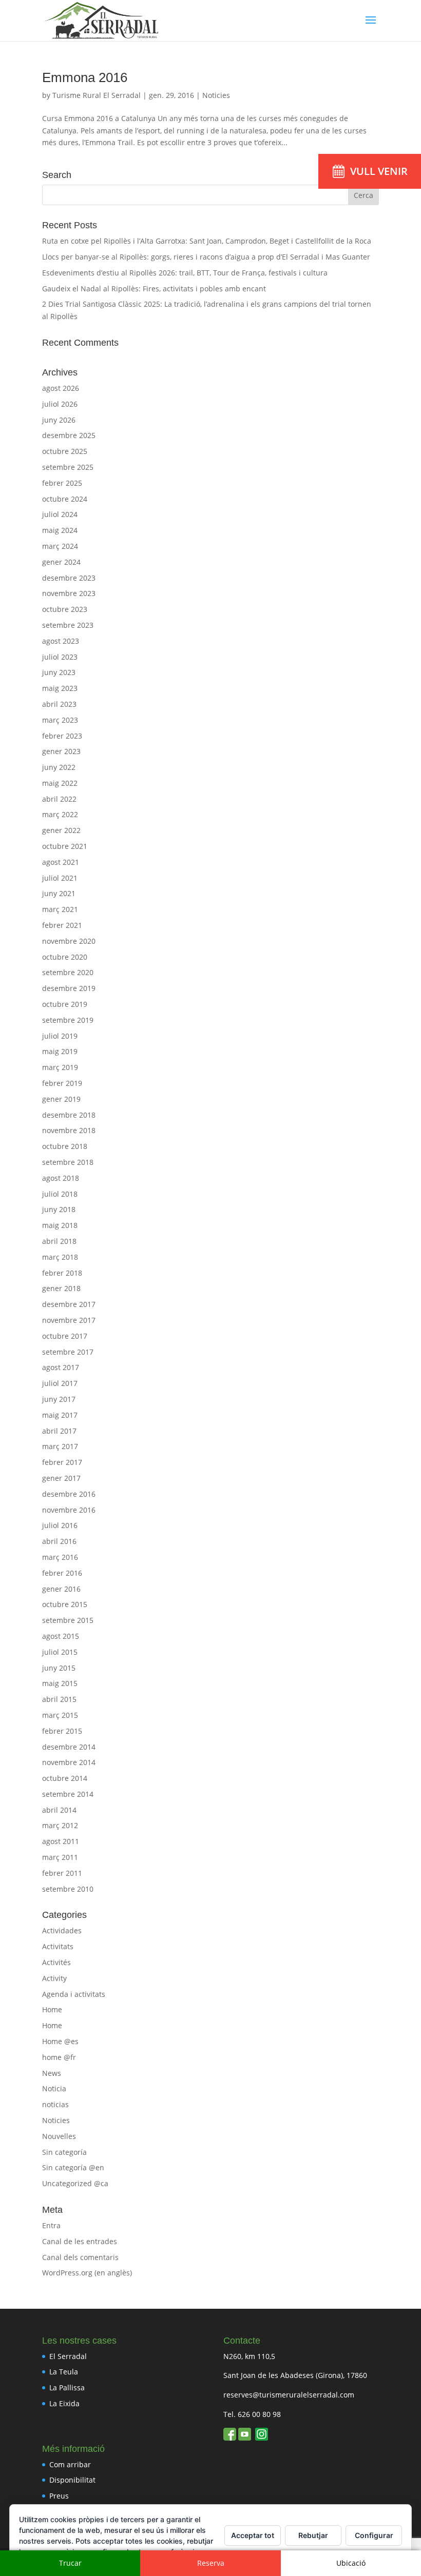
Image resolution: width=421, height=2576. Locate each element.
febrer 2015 (62, 1731)
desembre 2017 (69, 1304)
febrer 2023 (62, 736)
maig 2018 (60, 1225)
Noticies (216, 95)
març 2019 (60, 1067)
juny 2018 (59, 1209)
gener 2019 (61, 1099)
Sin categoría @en (73, 2167)
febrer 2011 (62, 1873)
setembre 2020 (68, 972)
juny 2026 (59, 420)
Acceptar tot (253, 2535)
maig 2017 (60, 1415)
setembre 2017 (68, 1352)
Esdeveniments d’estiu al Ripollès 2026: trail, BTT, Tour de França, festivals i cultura (185, 273)
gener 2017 (61, 1478)
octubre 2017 (65, 1336)
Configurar (374, 2535)
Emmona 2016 (85, 77)
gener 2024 (61, 562)
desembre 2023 (69, 578)
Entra (51, 2225)
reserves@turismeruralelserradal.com (289, 2395)
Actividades (62, 1930)
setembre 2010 (68, 1889)
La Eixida (64, 2403)
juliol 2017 (60, 1383)
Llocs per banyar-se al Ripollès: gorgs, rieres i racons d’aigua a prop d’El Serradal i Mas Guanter (206, 257)
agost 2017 (61, 1367)
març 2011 (60, 1857)
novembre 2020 (69, 941)
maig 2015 (60, 1683)
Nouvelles (59, 2136)
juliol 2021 (60, 878)
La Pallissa (67, 2387)
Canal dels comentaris (80, 2257)
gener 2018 (61, 1288)
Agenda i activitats (74, 1994)
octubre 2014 (65, 1778)
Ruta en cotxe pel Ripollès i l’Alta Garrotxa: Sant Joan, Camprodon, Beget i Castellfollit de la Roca (207, 241)
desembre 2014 (69, 1747)
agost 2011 (61, 1841)
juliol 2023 (60, 657)
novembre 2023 (69, 593)
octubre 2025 (65, 451)
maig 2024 (60, 530)
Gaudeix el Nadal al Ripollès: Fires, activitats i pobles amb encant (154, 289)
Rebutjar (313, 2535)
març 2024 (60, 546)
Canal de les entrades (80, 2241)
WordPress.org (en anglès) (87, 2273)
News (52, 2073)
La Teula (64, 2372)
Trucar (70, 2563)
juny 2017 (59, 1399)
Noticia (54, 2088)
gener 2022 (61, 830)
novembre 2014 (69, 1762)
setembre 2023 (68, 625)
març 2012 (60, 1825)
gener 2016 (61, 1589)
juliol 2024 (60, 514)
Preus (59, 2496)
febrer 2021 (62, 925)
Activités (56, 1962)
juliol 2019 (60, 1036)
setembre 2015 (68, 1620)
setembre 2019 (68, 1020)
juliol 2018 (60, 1194)
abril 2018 (59, 1241)
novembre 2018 (69, 1130)
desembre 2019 (69, 988)
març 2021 (60, 909)
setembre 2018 (68, 1162)
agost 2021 (61, 862)
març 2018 (60, 1257)
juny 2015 (59, 1668)
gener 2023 (61, 751)
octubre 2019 (65, 1004)
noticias (55, 2104)
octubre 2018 (65, 1146)
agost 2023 (61, 641)
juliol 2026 (60, 404)
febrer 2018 (62, 1273)
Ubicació (351, 2563)
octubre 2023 (65, 609)
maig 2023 (60, 688)
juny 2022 (59, 767)
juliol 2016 (60, 1525)
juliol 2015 (60, 1652)
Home (52, 2009)
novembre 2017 (69, 1320)
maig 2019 (60, 1051)
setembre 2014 (68, 1794)
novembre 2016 (69, 1510)
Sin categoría (64, 2152)
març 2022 (60, 814)
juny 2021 (59, 893)
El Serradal (68, 2356)
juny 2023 (59, 672)
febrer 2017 (62, 1462)
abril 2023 (59, 704)
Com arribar (70, 2464)
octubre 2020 (65, 957)
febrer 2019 (62, 1083)
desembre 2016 (69, 1494)
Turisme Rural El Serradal (97, 95)
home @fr (59, 2057)
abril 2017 (59, 1431)
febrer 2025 (62, 483)
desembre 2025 (69, 435)
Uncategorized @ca (75, 2183)
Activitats (58, 1946)
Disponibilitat (72, 2480)
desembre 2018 (69, 1115)
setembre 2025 (68, 467)
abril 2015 (59, 1699)
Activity (54, 1978)
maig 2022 (60, 783)
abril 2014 (59, 1810)
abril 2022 (59, 799)
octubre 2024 (65, 499)
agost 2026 (61, 388)
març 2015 (60, 1715)
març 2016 (60, 1557)
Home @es (60, 2041)
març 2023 (60, 720)
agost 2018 (61, 1178)
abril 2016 (59, 1541)
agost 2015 (61, 1636)
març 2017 (60, 1446)
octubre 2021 (65, 846)
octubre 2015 (65, 1604)
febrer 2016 (62, 1573)
